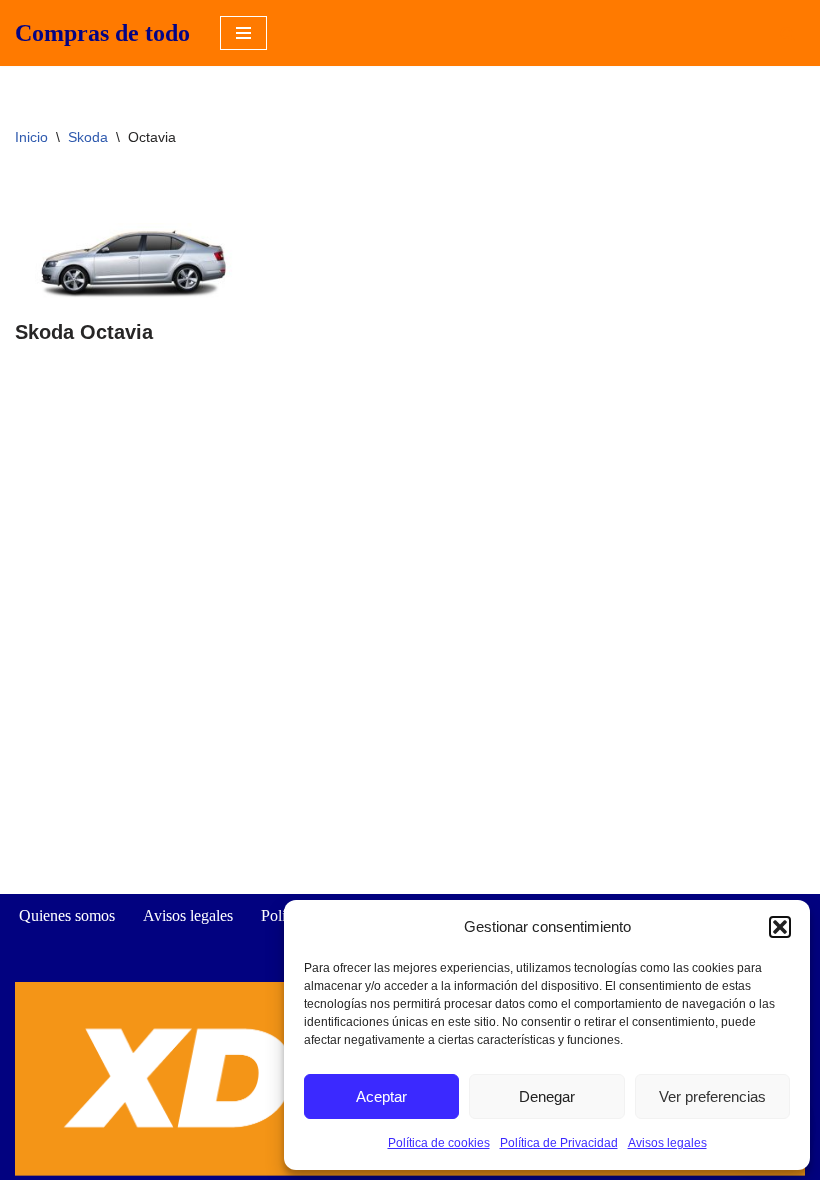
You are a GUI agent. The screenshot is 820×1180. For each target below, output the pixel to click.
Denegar (547, 1096)
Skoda (88, 137)
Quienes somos (67, 915)
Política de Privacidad (559, 1143)
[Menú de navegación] (243, 33)
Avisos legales (667, 1143)
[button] (780, 927)
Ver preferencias (712, 1096)
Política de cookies (439, 1143)
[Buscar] (787, 33)
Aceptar (381, 1096)
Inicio (31, 137)
